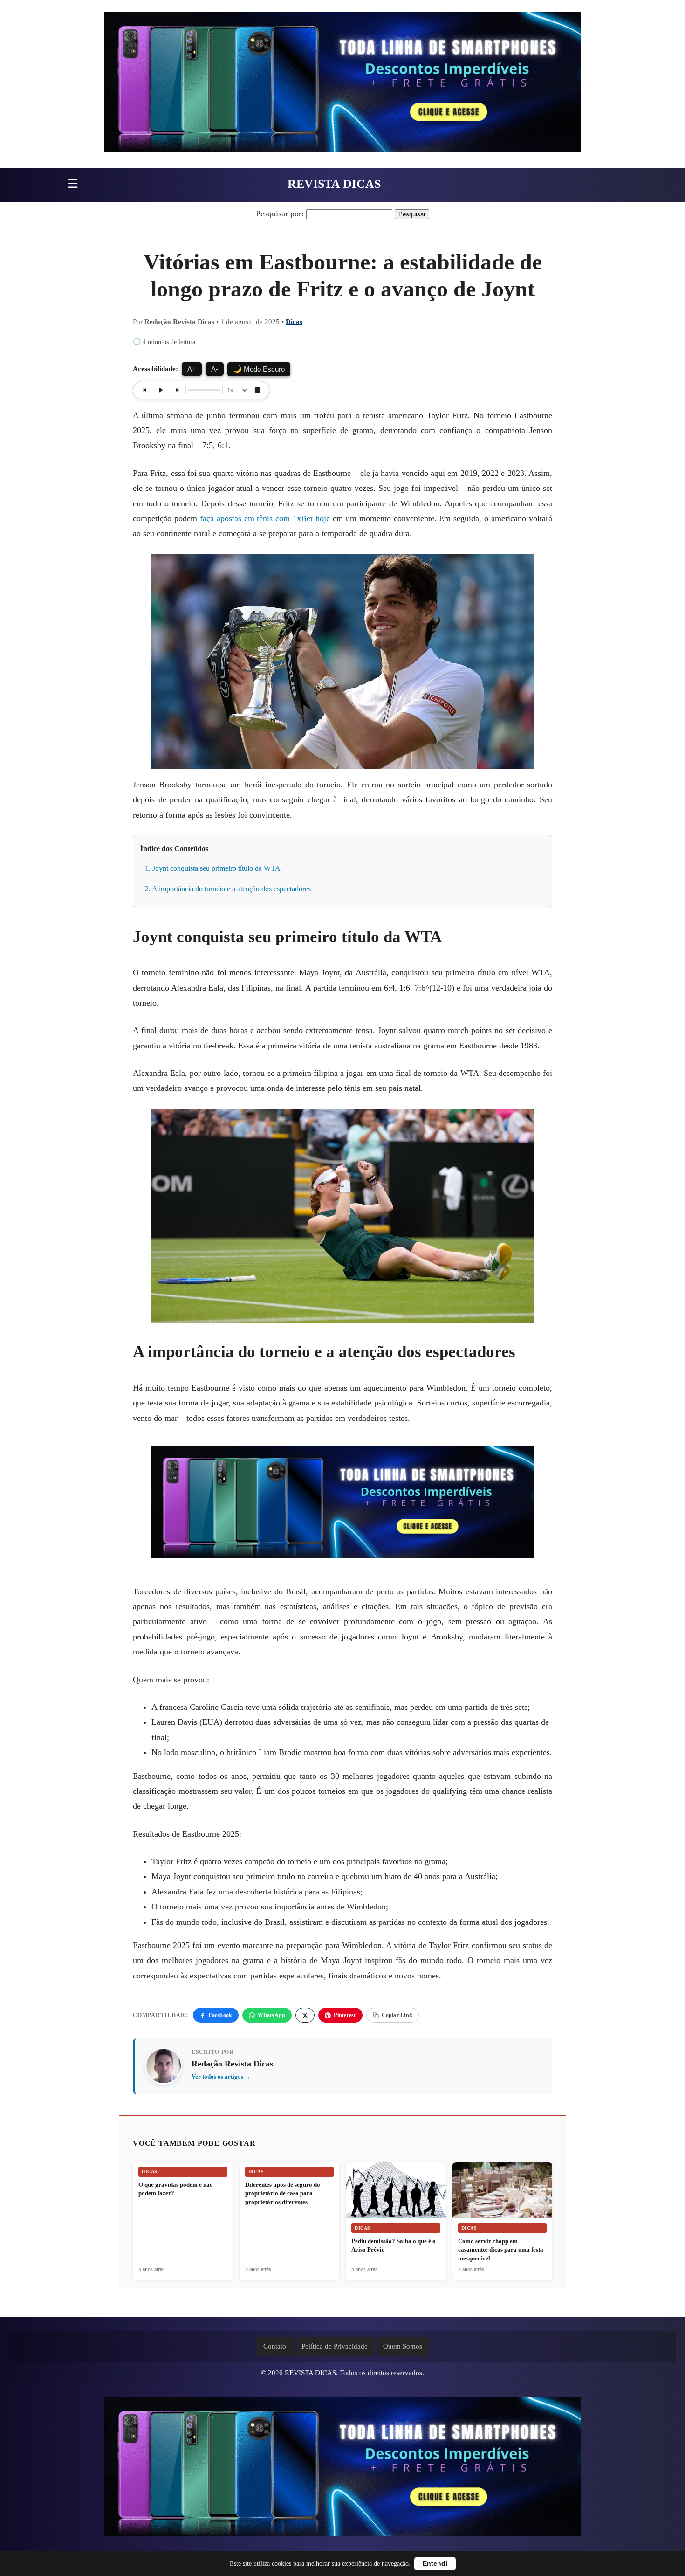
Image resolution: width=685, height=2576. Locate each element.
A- (215, 369)
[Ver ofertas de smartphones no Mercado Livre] (342, 84)
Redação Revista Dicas (232, 2064)
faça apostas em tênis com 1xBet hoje (265, 518)
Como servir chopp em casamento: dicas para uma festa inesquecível (501, 2250)
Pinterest (345, 2015)
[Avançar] (177, 390)
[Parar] (257, 390)
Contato (275, 2346)
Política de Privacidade (335, 2346)
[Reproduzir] (161, 390)
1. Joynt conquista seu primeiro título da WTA (213, 868)
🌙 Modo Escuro (259, 369)
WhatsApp (271, 2015)
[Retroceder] (145, 390)
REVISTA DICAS (334, 184)
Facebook (220, 2015)
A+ (192, 369)
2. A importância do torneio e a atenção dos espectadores (228, 889)
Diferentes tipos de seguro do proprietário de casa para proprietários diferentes (283, 2193)
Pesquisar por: (280, 214)
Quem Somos (403, 2346)
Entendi (435, 2564)
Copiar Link (397, 2015)
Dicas (294, 322)
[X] (305, 2015)
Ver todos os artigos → (221, 2077)
